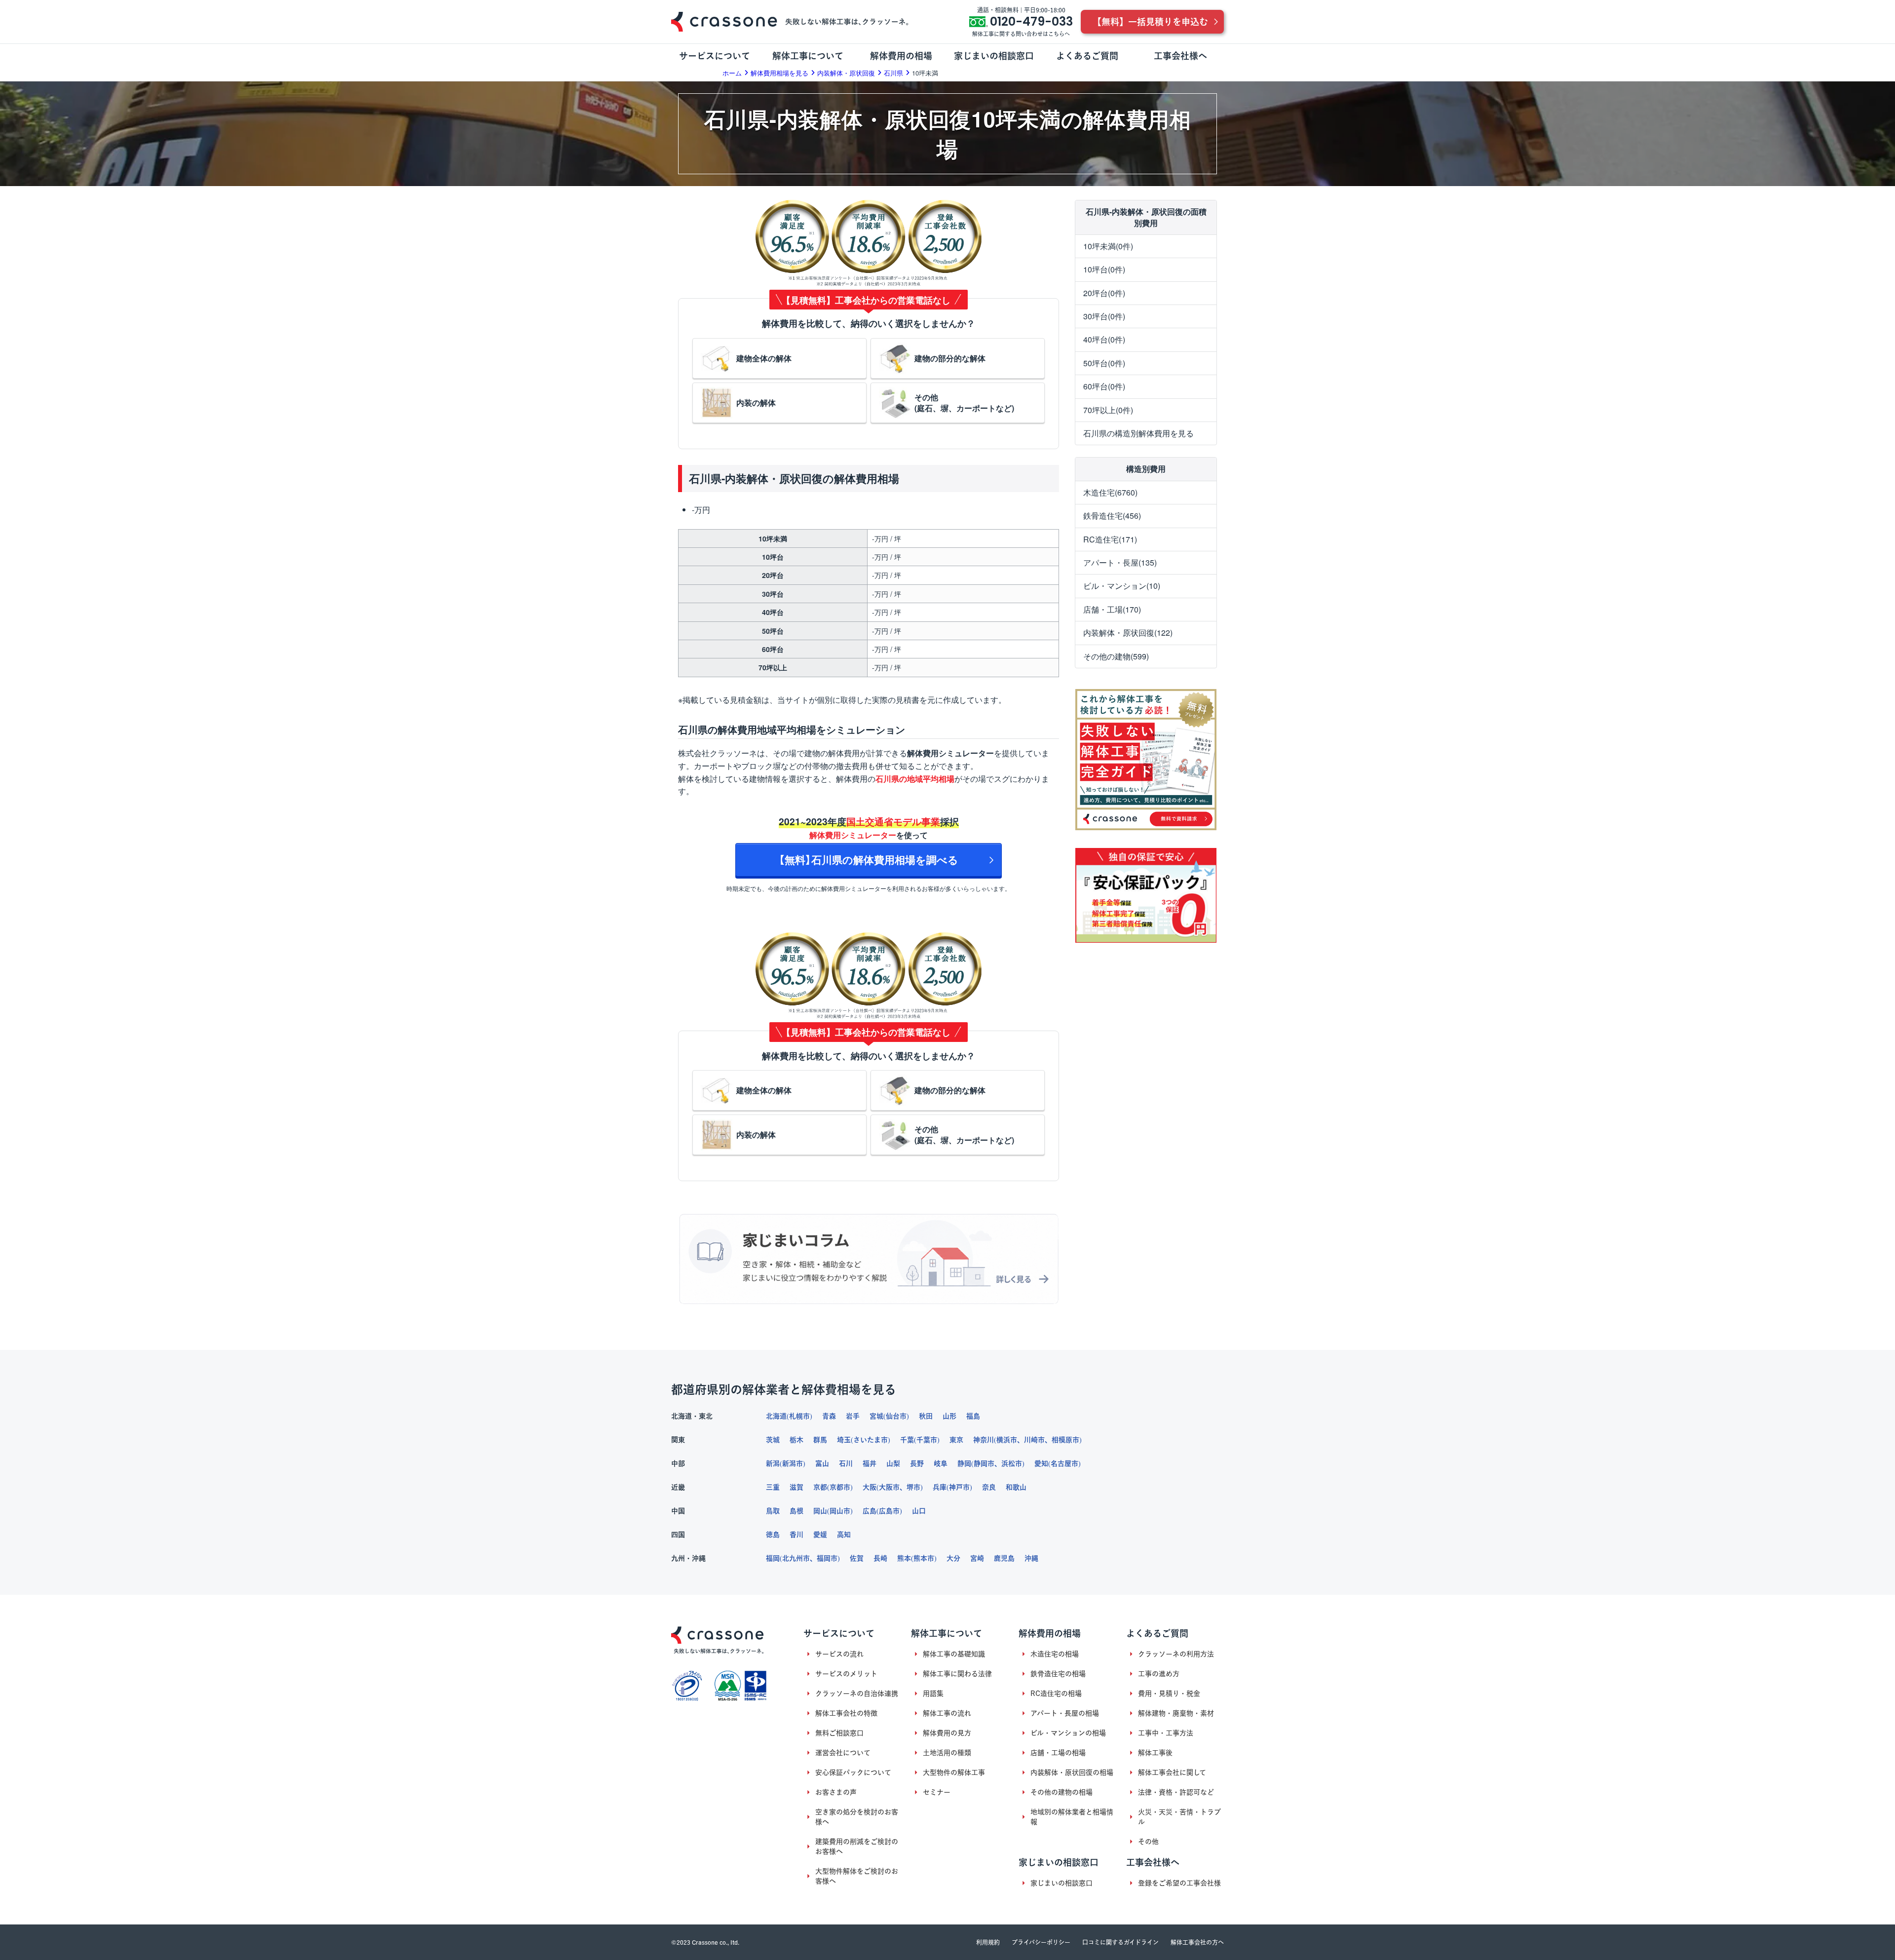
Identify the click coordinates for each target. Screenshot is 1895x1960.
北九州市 (796, 1558)
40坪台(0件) (1104, 339)
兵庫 (940, 1487)
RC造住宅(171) (1110, 539)
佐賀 (857, 1558)
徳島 (773, 1535)
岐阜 (941, 1463)
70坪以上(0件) (1108, 410)
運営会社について (843, 1753)
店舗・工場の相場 (1058, 1753)
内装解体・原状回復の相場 (1072, 1772)
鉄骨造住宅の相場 (1058, 1674)
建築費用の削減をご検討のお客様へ (857, 1846)
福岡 (773, 1558)
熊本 (904, 1558)
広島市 (889, 1511)
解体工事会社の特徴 (846, 1713)
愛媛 (820, 1535)
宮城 (876, 1416)
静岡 (964, 1463)
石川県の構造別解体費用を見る (1138, 433)
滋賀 (796, 1487)
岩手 (853, 1416)
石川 (846, 1463)
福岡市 (827, 1558)
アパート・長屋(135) (1120, 562)
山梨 (893, 1463)
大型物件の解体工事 (954, 1772)
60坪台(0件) (1104, 386)
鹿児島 (1004, 1558)
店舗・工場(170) (1112, 609)
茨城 (773, 1440)
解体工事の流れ (947, 1713)
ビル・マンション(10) (1122, 586)
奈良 (989, 1487)
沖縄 (1031, 1558)
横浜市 (1007, 1440)
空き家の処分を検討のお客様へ (857, 1817)
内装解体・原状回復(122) (1128, 633)
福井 (870, 1463)
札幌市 (799, 1416)
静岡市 (984, 1463)
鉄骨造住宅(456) (1112, 516)
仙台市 (896, 1416)
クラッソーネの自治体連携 (857, 1693)
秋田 (926, 1416)
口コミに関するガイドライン (1120, 1942)
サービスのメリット (846, 1674)
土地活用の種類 (947, 1753)
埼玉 (844, 1440)
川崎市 (1034, 1440)
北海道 (776, 1416)
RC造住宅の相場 (1056, 1693)
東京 (956, 1440)
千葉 (907, 1440)
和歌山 (1016, 1487)
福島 (973, 1416)
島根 (796, 1511)
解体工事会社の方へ (1197, 1942)
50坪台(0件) (1104, 363)
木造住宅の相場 (1055, 1654)
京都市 (840, 1487)
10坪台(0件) (1104, 269)
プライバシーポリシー (1041, 1942)
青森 (829, 1416)
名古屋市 (1064, 1463)
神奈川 (984, 1440)
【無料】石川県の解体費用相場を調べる (869, 860)
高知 (844, 1535)
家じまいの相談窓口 (1061, 1883)
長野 (917, 1463)
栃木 (796, 1440)
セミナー (937, 1792)
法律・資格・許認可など (1176, 1792)
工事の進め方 (1159, 1674)
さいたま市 (871, 1440)
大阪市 (889, 1487)
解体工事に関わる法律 (957, 1674)
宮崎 (977, 1558)
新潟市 (793, 1463)
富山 (822, 1463)
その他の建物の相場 (1061, 1792)
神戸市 (959, 1487)
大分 (953, 1558)
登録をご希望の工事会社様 (1179, 1883)
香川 (796, 1535)
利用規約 (988, 1942)
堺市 (913, 1487)
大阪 (870, 1487)
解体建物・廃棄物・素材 (1176, 1713)
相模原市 (1065, 1440)
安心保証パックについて (853, 1772)
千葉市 (927, 1440)
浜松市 (1012, 1463)
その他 (1148, 1842)
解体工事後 (1155, 1753)
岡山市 (840, 1511)
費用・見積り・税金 (1169, 1693)
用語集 (933, 1693)
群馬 (820, 1440)
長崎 (880, 1558)
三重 (773, 1487)
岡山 (820, 1511)
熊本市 (924, 1558)
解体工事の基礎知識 (954, 1654)
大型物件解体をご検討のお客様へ (857, 1876)
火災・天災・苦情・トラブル (1179, 1817)
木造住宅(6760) (1110, 492)
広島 (870, 1511)
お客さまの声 (836, 1792)
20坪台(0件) (1104, 293)
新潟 (773, 1463)
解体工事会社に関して (1172, 1772)
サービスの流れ (839, 1654)
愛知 (1041, 1463)
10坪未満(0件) (1108, 246)
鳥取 (773, 1511)
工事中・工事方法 (1166, 1733)
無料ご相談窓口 (839, 1733)
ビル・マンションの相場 (1068, 1733)
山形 (949, 1416)
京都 (820, 1487)
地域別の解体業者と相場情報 (1072, 1817)
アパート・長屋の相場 (1065, 1713)
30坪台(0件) (1104, 316)
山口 (919, 1511)
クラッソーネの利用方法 (1176, 1654)
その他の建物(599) (1116, 656)
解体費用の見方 (947, 1733)
